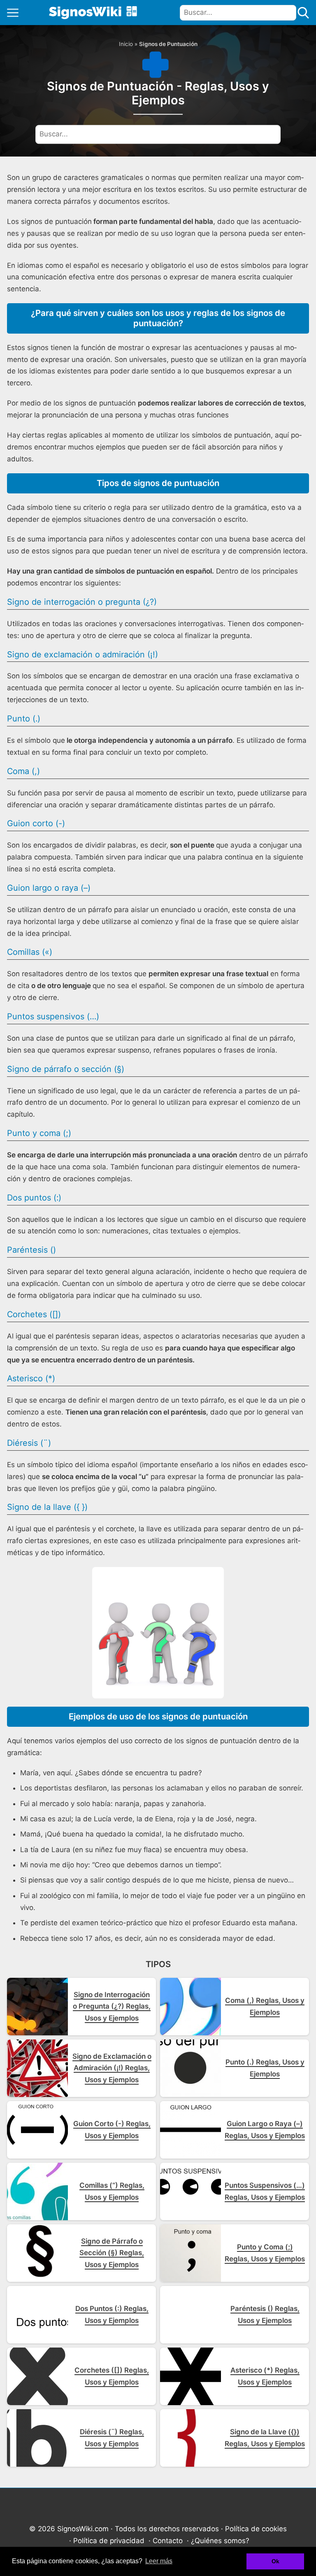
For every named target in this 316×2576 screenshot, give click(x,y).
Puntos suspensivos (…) (53, 1016)
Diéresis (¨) (29, 1443)
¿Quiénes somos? (220, 2541)
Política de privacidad (109, 2541)
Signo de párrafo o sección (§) (66, 1069)
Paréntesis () (31, 1250)
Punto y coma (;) (39, 1133)
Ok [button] (275, 2561)
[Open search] (303, 13)
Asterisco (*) (31, 1378)
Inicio (126, 44)
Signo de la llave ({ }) (47, 1507)
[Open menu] (13, 13)
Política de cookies (256, 2529)
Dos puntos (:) (34, 1198)
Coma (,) (23, 771)
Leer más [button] (159, 2561)
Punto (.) (24, 719)
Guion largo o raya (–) (49, 888)
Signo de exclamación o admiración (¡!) (82, 654)
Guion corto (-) (36, 823)
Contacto (168, 2541)
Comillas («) (30, 952)
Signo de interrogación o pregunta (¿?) (82, 602)
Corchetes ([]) (34, 1314)
